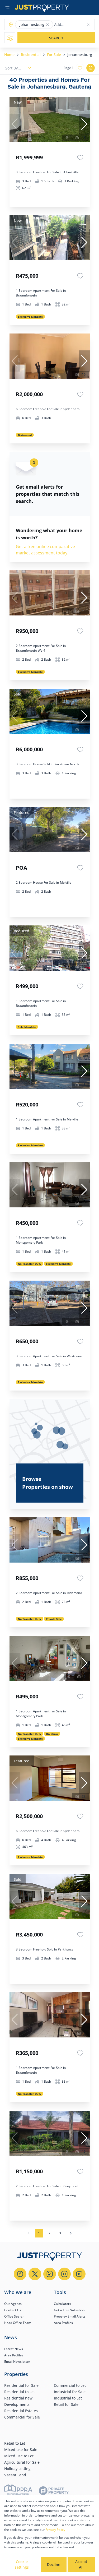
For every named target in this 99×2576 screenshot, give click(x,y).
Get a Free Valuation (69, 2310)
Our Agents (13, 2304)
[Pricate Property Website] (54, 2491)
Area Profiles (63, 2323)
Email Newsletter (17, 2362)
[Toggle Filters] (10, 38)
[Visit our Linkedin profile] (50, 2274)
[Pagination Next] (71, 2233)
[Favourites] (80, 157)
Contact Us (13, 2310)
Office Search (14, 2316)
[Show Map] (91, 68)
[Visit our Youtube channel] (79, 2274)
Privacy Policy (55, 2530)
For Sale (54, 55)
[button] (48, 25)
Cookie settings (22, 2564)
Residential (31, 55)
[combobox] (75, 25)
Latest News (14, 2349)
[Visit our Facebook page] (20, 2274)
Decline (54, 2565)
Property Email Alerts (70, 2316)
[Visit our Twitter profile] (35, 2274)
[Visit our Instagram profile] (64, 2274)
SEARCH (56, 38)
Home (9, 55)
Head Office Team (18, 2323)
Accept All (81, 2564)
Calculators (62, 2304)
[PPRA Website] (18, 2491)
